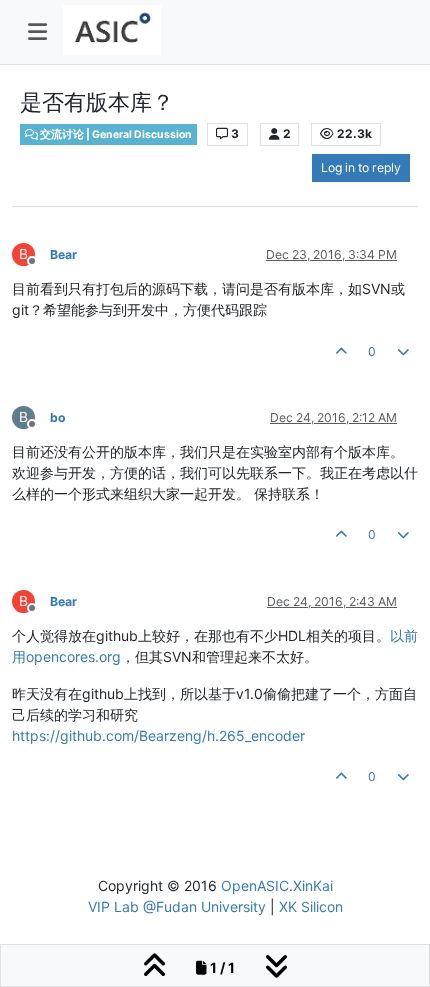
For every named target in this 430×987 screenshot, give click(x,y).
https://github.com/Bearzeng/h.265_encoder (158, 735)
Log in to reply (361, 167)
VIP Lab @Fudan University (177, 906)
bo (58, 417)
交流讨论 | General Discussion (115, 134)
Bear (63, 254)
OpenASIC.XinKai (277, 885)
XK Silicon (311, 906)
